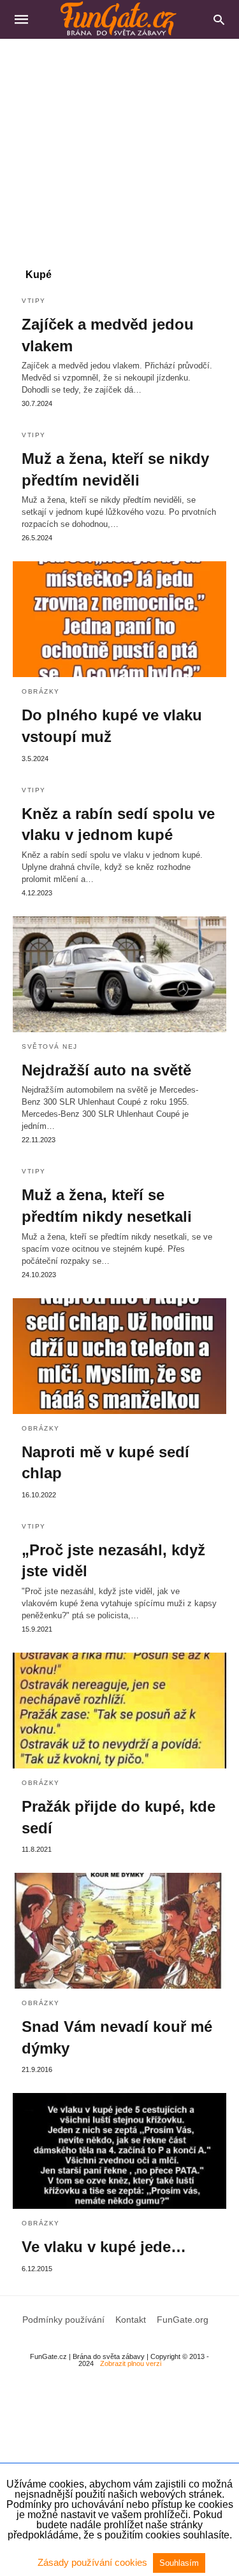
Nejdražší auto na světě (106, 1070)
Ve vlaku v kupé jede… (104, 2247)
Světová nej (50, 1046)
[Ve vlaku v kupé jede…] (119, 2151)
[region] (119, 147)
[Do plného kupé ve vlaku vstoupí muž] (119, 619)
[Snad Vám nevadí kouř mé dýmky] (119, 1931)
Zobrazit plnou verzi (131, 2363)
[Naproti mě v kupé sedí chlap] (119, 1356)
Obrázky (41, 691)
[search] (219, 19)
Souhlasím (179, 2563)
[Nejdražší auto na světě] (119, 974)
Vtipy (34, 301)
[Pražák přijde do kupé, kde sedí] (119, 1711)
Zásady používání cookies (94, 2562)
